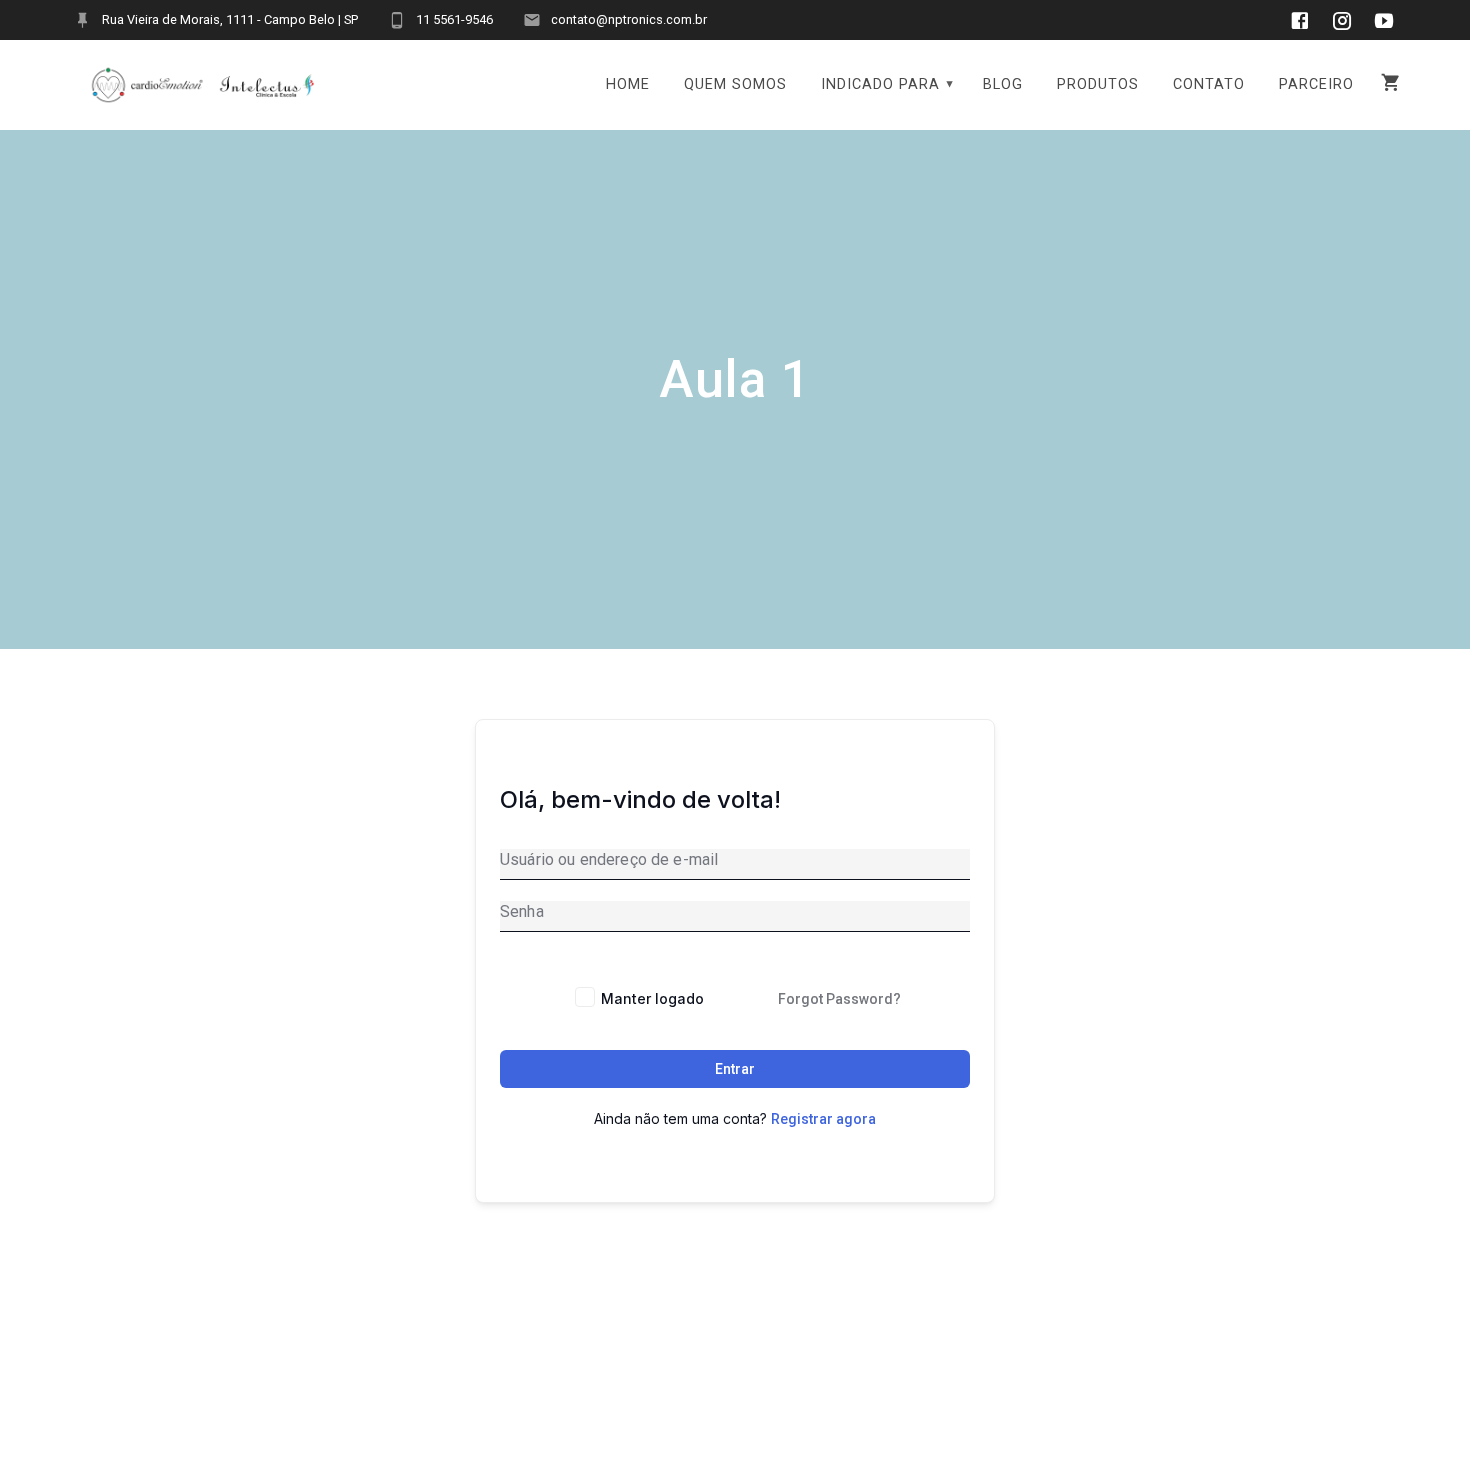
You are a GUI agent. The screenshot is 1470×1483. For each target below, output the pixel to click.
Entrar (735, 1069)
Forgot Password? (839, 999)
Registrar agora (823, 1119)
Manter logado (652, 998)
